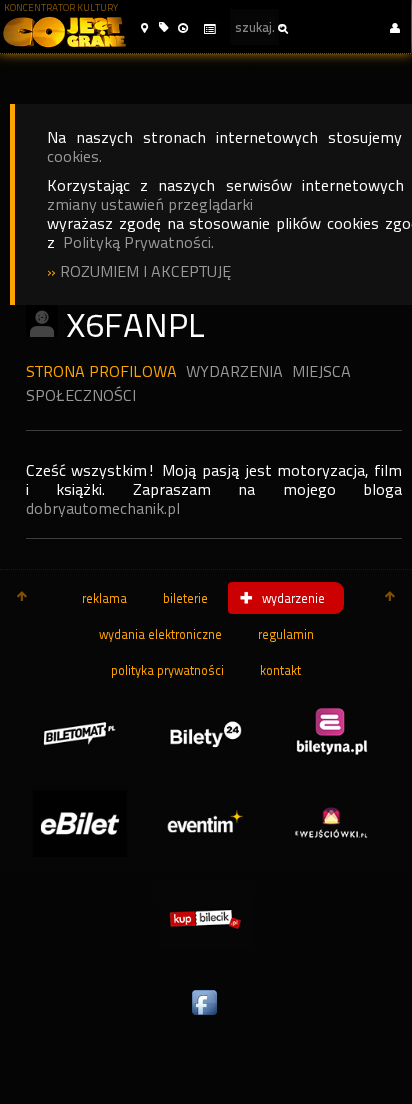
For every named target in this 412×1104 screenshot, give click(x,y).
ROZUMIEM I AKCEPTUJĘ (145, 271)
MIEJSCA (321, 371)
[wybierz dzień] (209, 29)
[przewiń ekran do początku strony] (22, 598)
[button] (144, 28)
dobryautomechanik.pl (103, 508)
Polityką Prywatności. (138, 242)
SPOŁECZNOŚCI (81, 395)
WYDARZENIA (234, 371)
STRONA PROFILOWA (101, 371)
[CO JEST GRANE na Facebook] (206, 1016)
